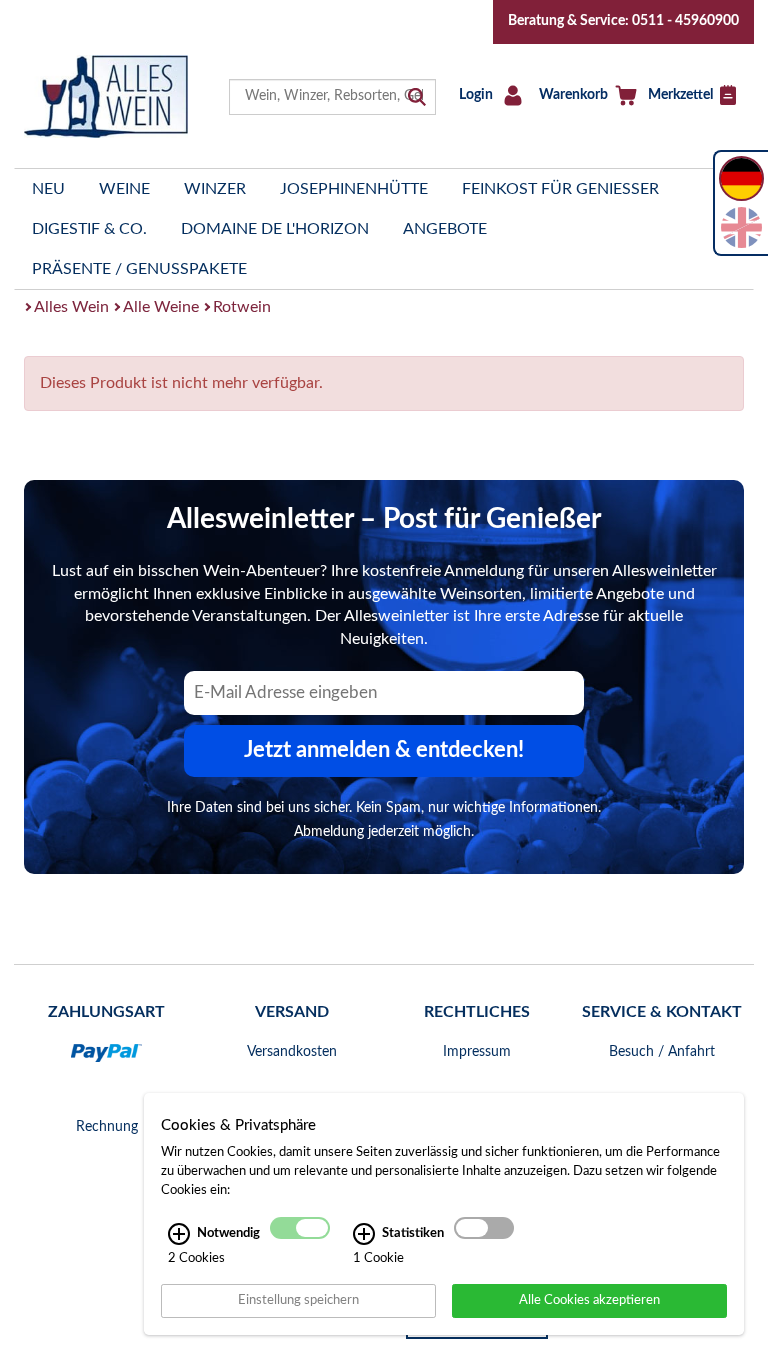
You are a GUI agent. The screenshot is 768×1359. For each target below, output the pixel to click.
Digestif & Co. (89, 229)
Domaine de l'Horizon (275, 229)
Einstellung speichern (298, 1300)
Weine (124, 189)
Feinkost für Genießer (560, 189)
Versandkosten (292, 1052)
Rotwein (242, 307)
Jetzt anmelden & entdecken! (384, 750)
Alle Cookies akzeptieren (589, 1300)
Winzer (215, 189)
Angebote (445, 229)
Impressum (477, 1052)
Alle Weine (161, 307)
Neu (48, 189)
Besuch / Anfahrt (662, 1052)
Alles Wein (71, 307)
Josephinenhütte (354, 189)
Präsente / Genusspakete (139, 269)
